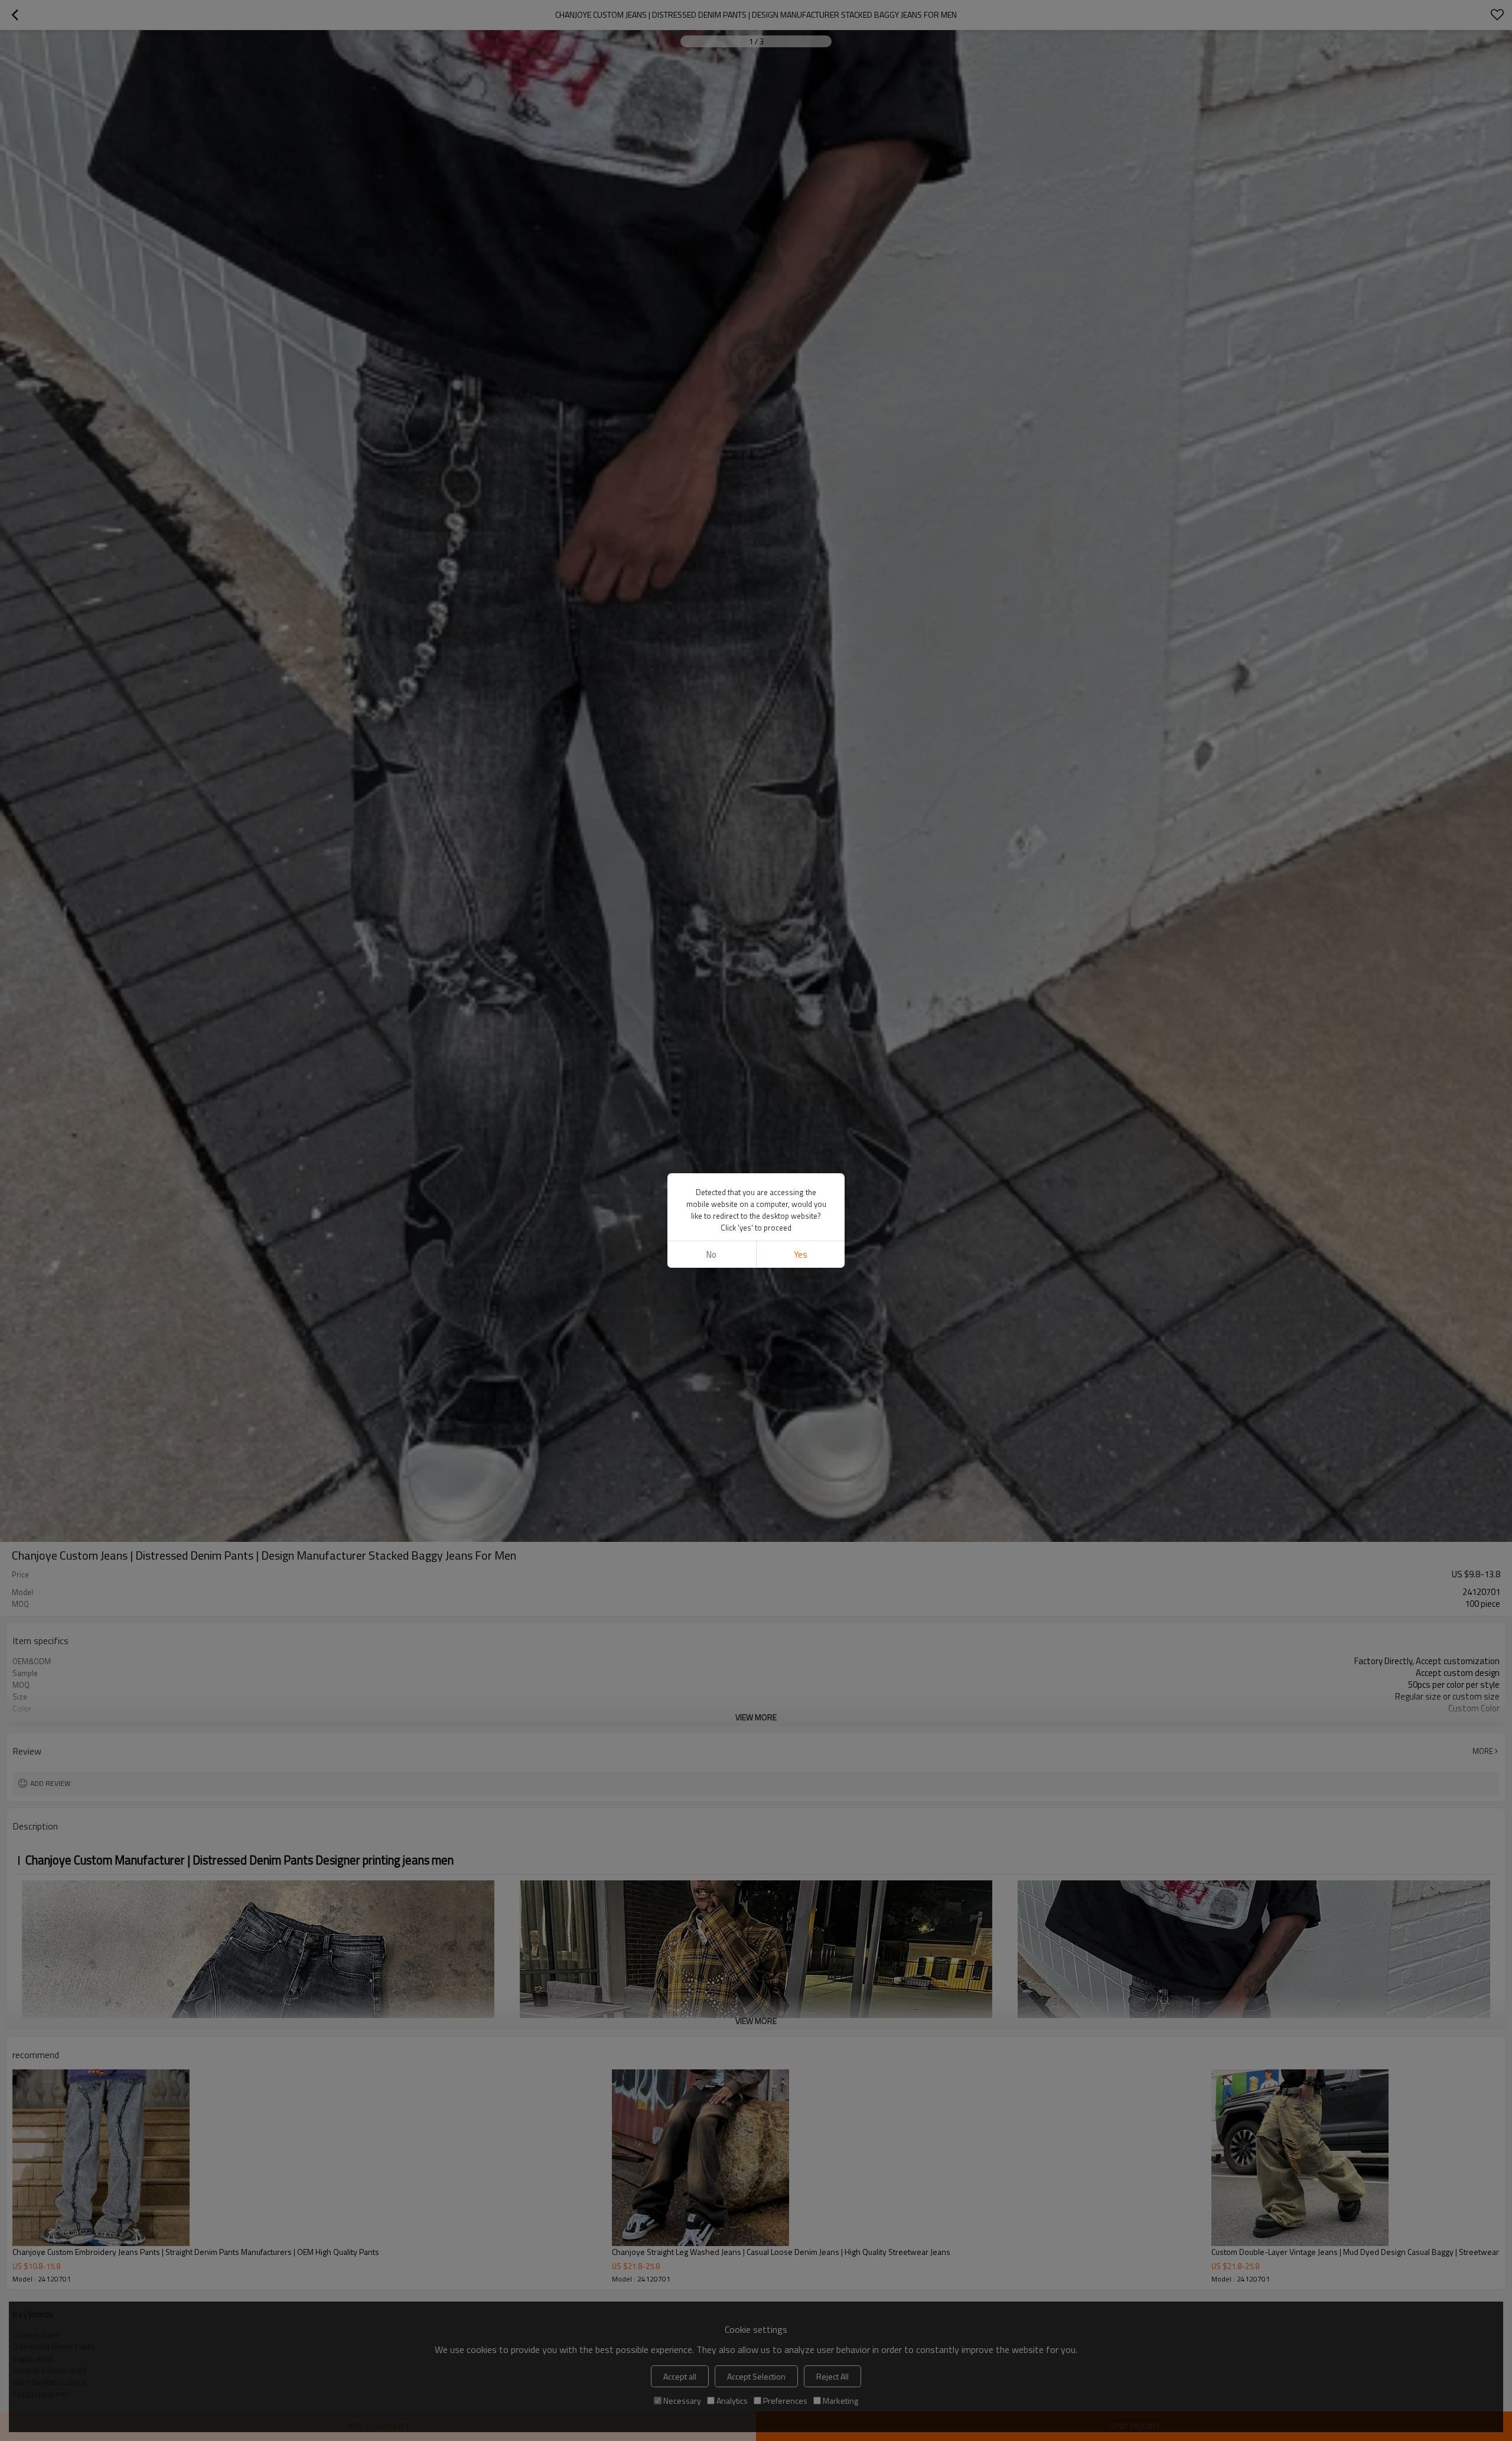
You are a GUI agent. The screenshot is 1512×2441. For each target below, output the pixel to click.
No (711, 1254)
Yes (801, 1254)
